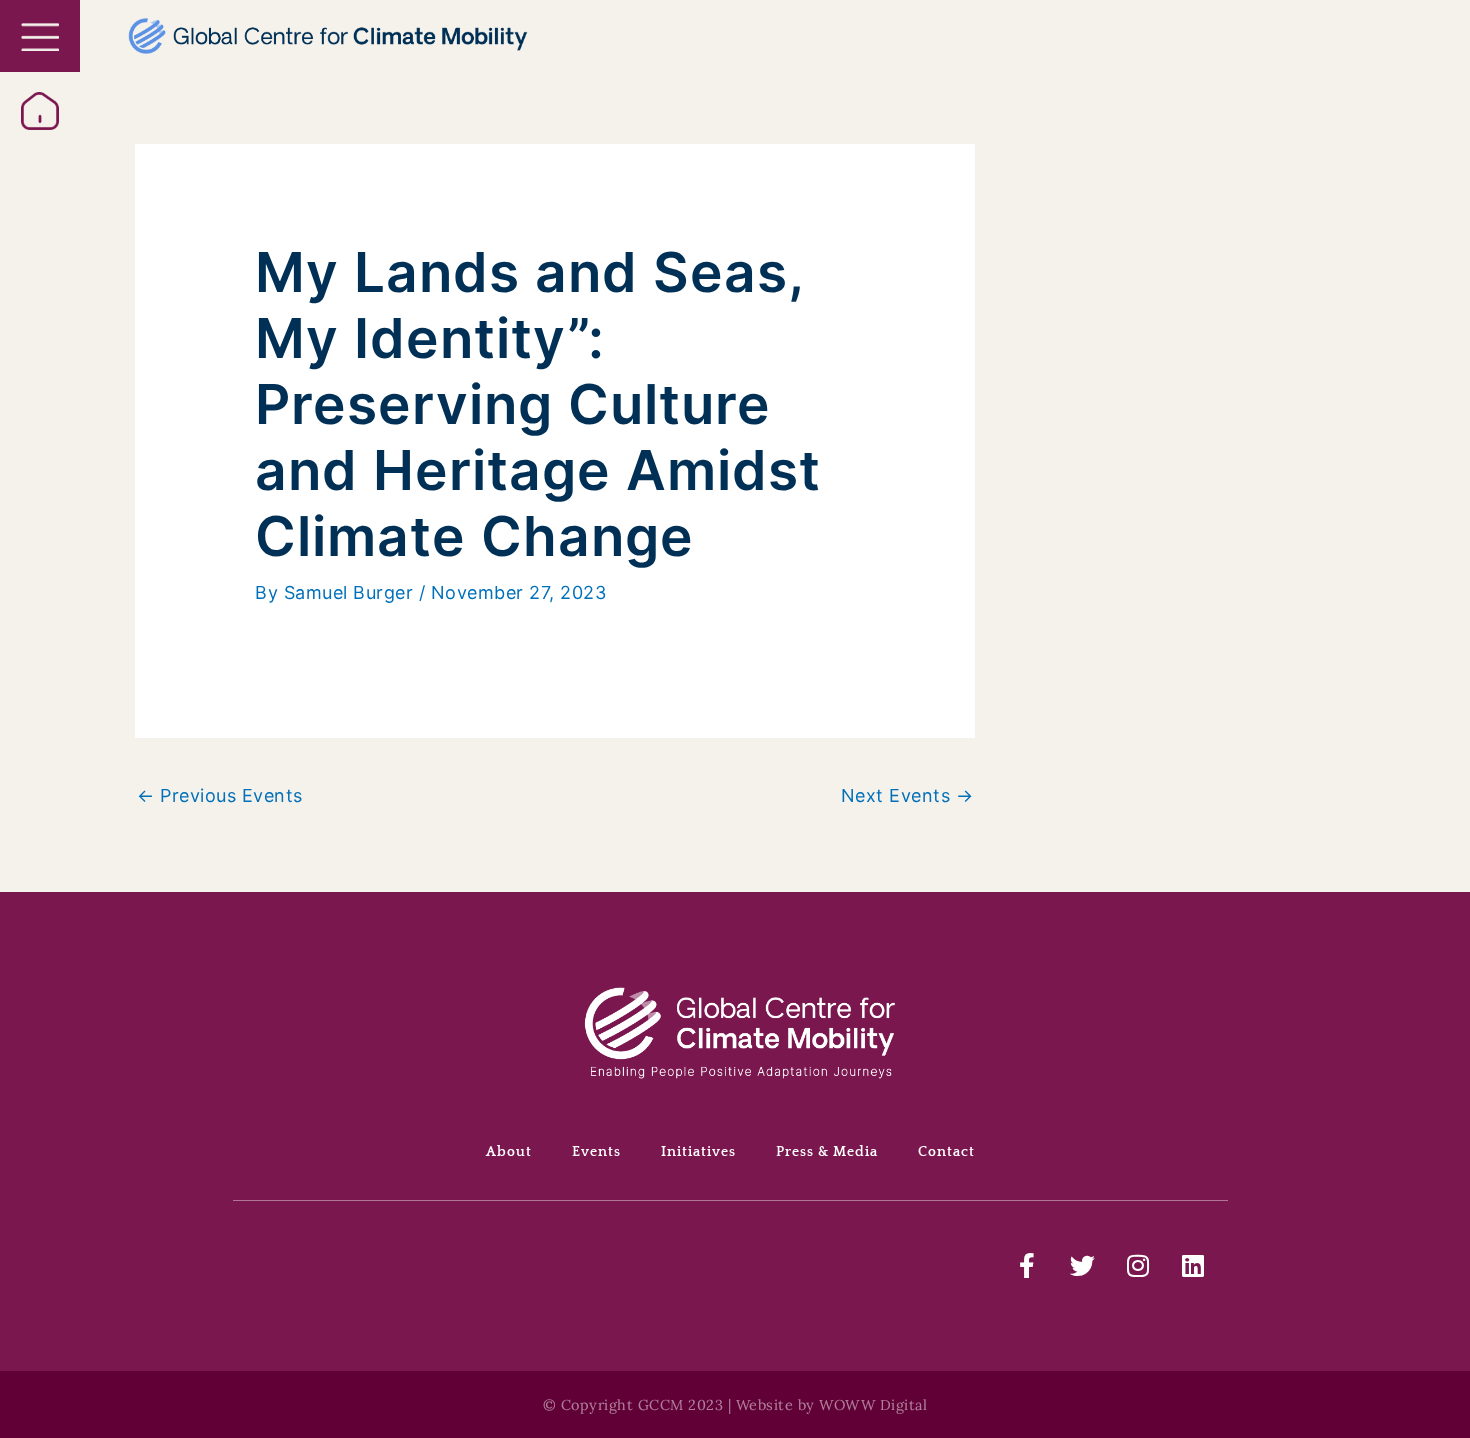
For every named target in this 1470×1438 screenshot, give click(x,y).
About (509, 1152)
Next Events (907, 795)
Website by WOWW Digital (832, 1405)
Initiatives (698, 1152)
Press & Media (827, 1152)
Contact (946, 1152)
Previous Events (220, 795)
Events (596, 1152)
